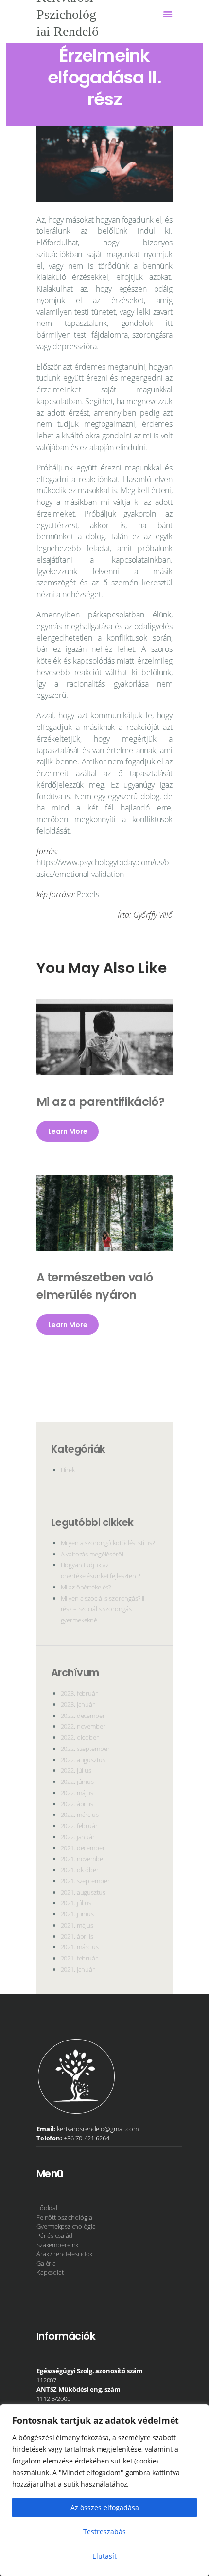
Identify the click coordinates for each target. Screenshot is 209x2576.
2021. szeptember (85, 1881)
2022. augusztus (83, 1760)
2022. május (77, 1793)
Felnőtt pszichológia (64, 2217)
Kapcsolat (50, 2272)
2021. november (83, 1859)
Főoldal (47, 2208)
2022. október (80, 1737)
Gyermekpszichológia (66, 2226)
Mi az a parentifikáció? (100, 1102)
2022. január (78, 1837)
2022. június (77, 1782)
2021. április (77, 1936)
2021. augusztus (83, 1892)
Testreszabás (104, 2532)
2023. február (79, 1693)
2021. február (79, 1958)
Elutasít (104, 2556)
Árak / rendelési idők (64, 2254)
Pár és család (54, 2236)
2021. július (76, 1903)
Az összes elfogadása (105, 2507)
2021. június (77, 1914)
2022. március (80, 1815)
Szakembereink (57, 2245)
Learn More (68, 1132)
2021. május (77, 1925)
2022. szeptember (85, 1749)
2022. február (79, 1826)
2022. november (83, 1726)
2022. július (76, 1770)
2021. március (80, 1947)
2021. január (78, 1969)
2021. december (83, 1848)
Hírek (68, 1470)
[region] (104, 2490)
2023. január (78, 1704)
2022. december (83, 1716)
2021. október (80, 1870)
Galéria (46, 2263)
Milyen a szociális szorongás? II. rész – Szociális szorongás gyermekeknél (104, 1609)
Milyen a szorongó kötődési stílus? (108, 1543)
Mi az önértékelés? (86, 1587)
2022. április (77, 1804)
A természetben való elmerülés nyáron (95, 1286)
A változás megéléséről (92, 1554)
